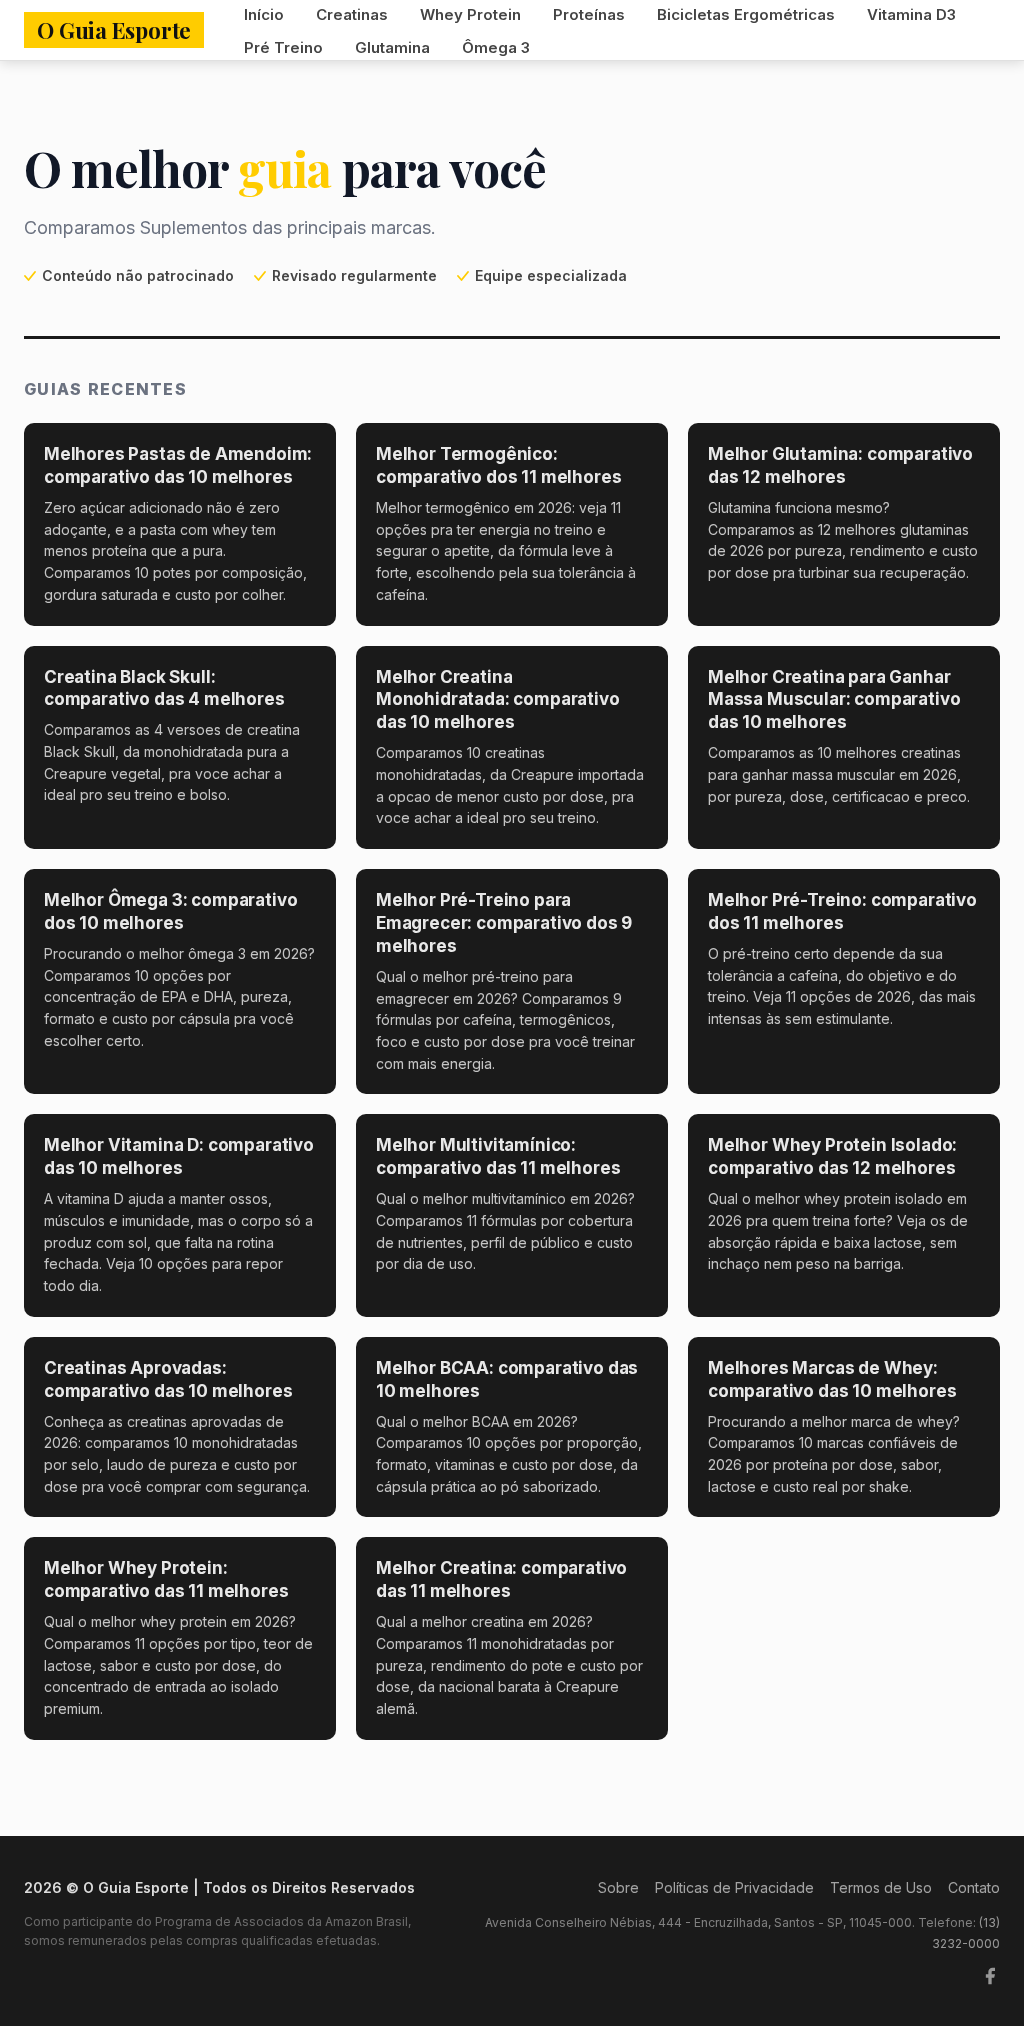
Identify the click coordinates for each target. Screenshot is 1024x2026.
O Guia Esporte (114, 30)
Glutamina (392, 47)
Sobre (618, 1887)
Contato (974, 1887)
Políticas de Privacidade (734, 1887)
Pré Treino (283, 47)
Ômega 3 (496, 47)
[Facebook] (990, 1976)
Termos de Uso (881, 1887)
